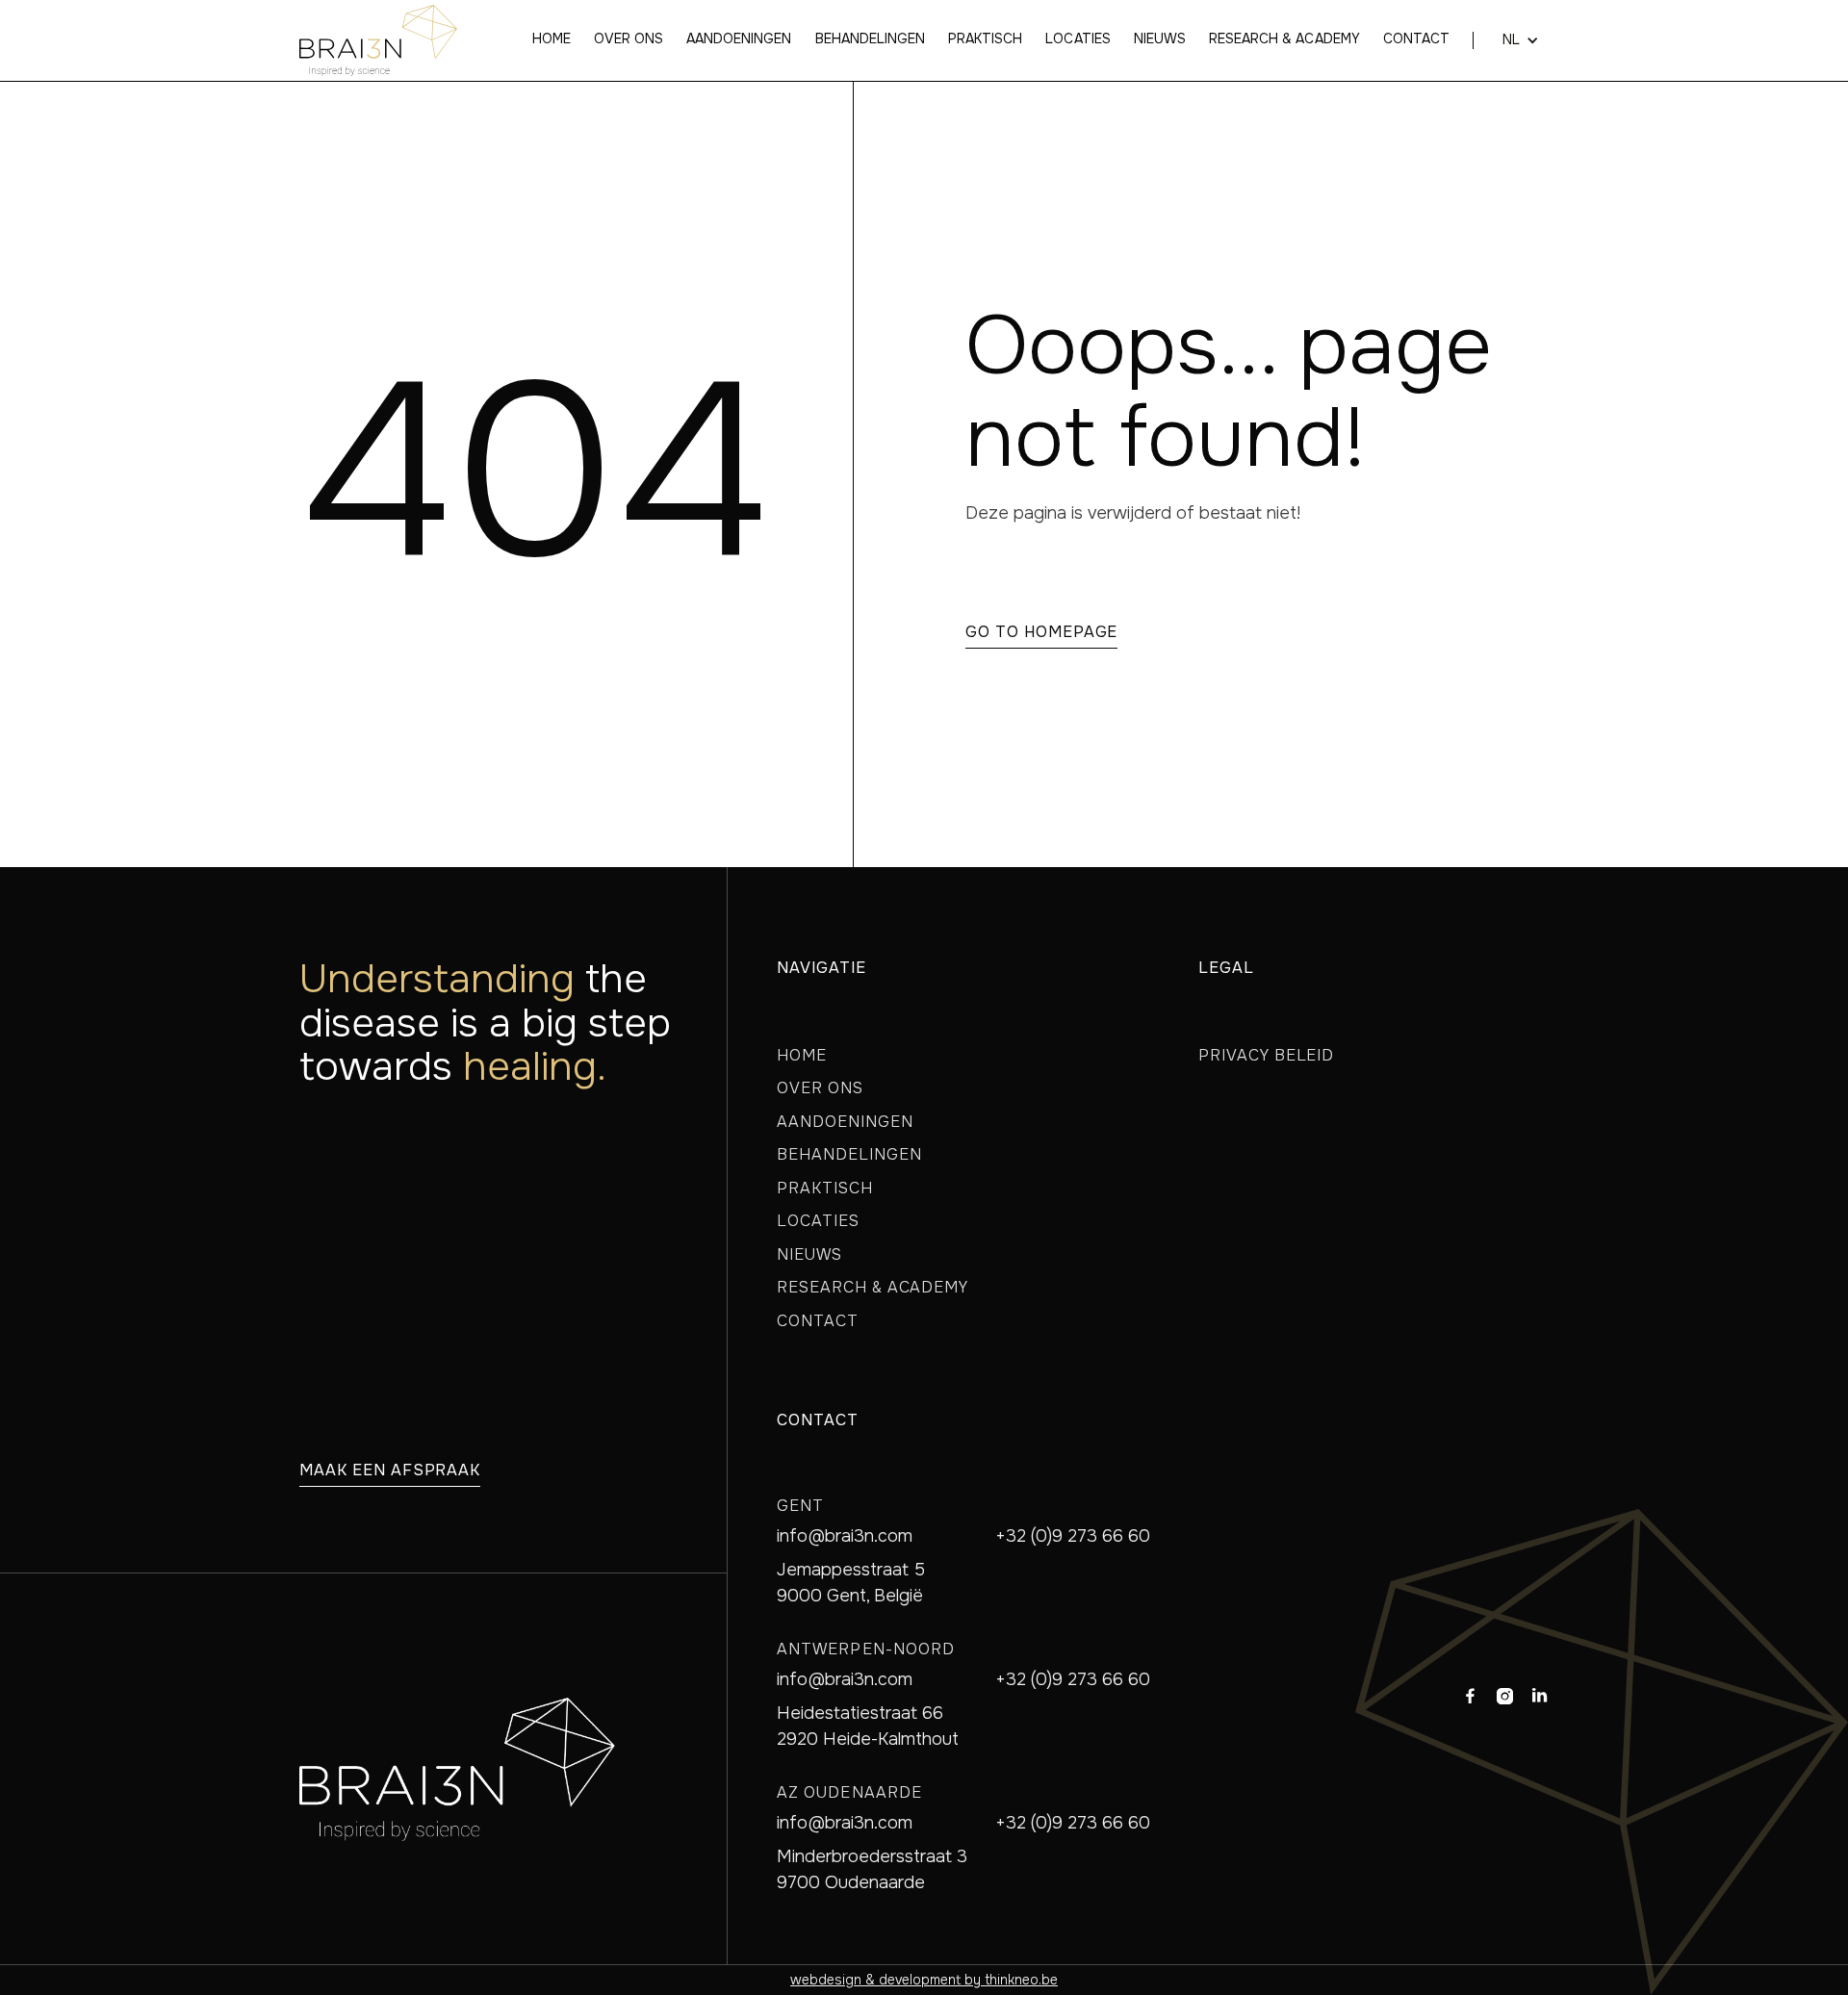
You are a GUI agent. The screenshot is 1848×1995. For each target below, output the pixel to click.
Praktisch (985, 39)
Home (552, 39)
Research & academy (1284, 39)
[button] (1511, 40)
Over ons (629, 39)
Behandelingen (871, 39)
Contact (1416, 39)
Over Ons (820, 1088)
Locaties (1078, 39)
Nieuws (1160, 39)
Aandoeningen (739, 39)
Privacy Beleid (1266, 1055)
